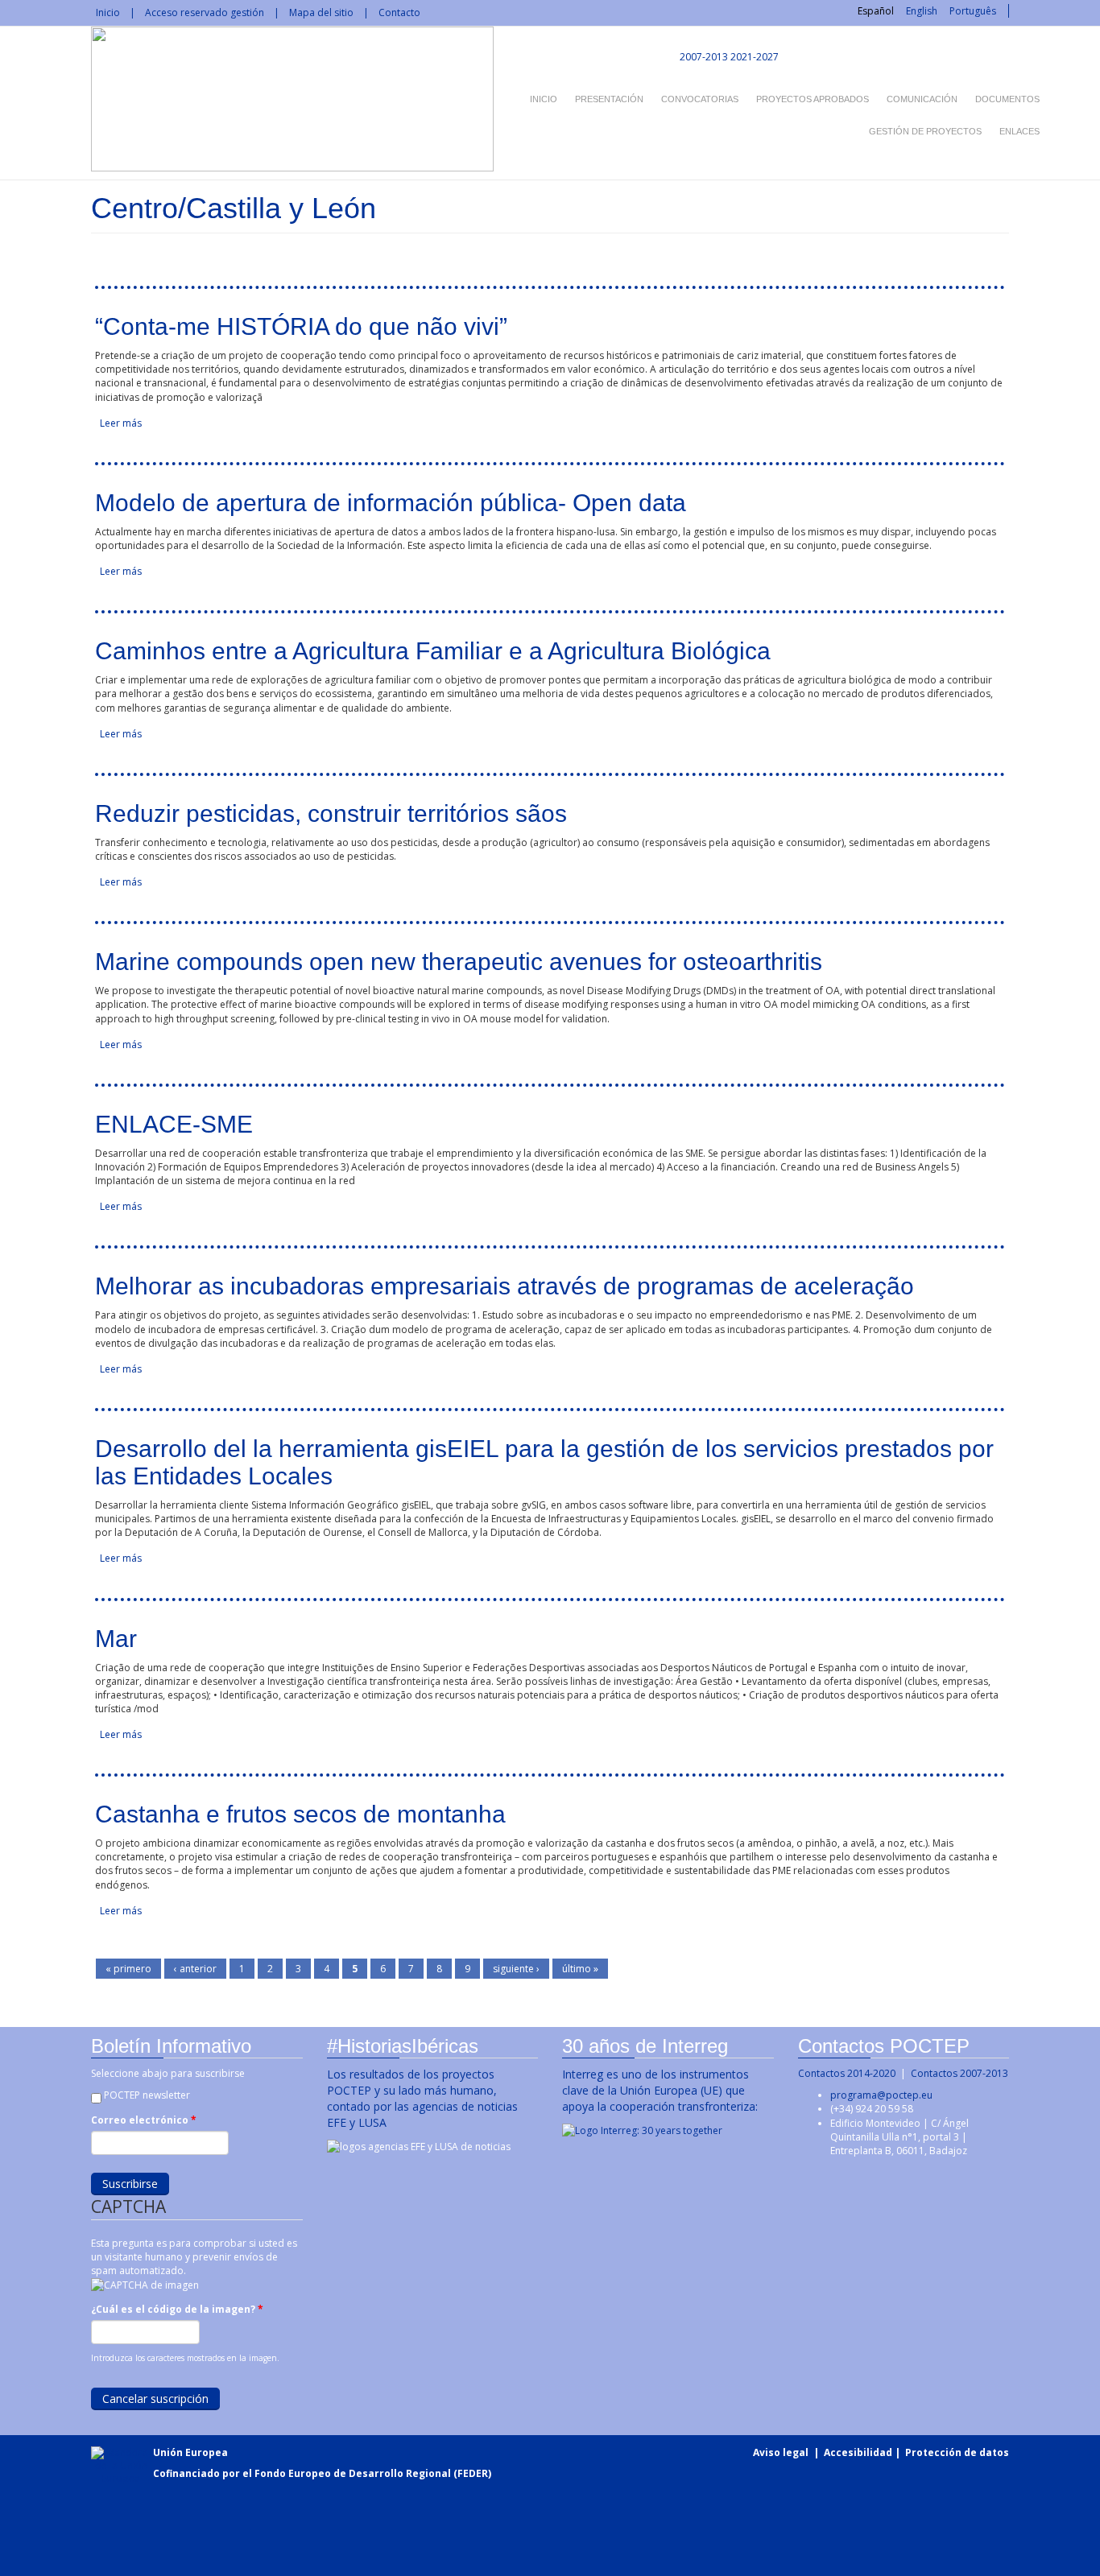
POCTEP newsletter (147, 2095)
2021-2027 (755, 57)
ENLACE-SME (174, 1124)
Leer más (121, 423)
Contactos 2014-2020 (847, 2073)
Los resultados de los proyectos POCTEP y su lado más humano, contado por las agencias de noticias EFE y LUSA (422, 2098)
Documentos (1007, 99)
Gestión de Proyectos (925, 131)
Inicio (108, 12)
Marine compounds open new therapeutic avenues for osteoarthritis (459, 962)
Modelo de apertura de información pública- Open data (391, 503)
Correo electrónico (144, 2120)
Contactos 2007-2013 (959, 2073)
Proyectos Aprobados (813, 99)
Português (973, 11)
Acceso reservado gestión (205, 12)
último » (580, 1969)
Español (876, 11)
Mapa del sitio (321, 12)
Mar (116, 1639)
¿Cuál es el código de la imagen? (177, 2309)
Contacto (399, 12)
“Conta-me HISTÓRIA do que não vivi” (301, 326)
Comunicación (922, 99)
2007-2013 (703, 57)
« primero (128, 1969)
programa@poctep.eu (881, 2095)
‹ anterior (195, 1969)
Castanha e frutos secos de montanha (300, 1814)
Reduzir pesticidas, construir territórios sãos (331, 813)
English (922, 11)
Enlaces (1019, 131)
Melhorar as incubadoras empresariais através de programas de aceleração (505, 1286)
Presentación (609, 99)
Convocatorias (700, 99)
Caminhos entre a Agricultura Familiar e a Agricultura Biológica (433, 651)
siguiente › (516, 1969)
